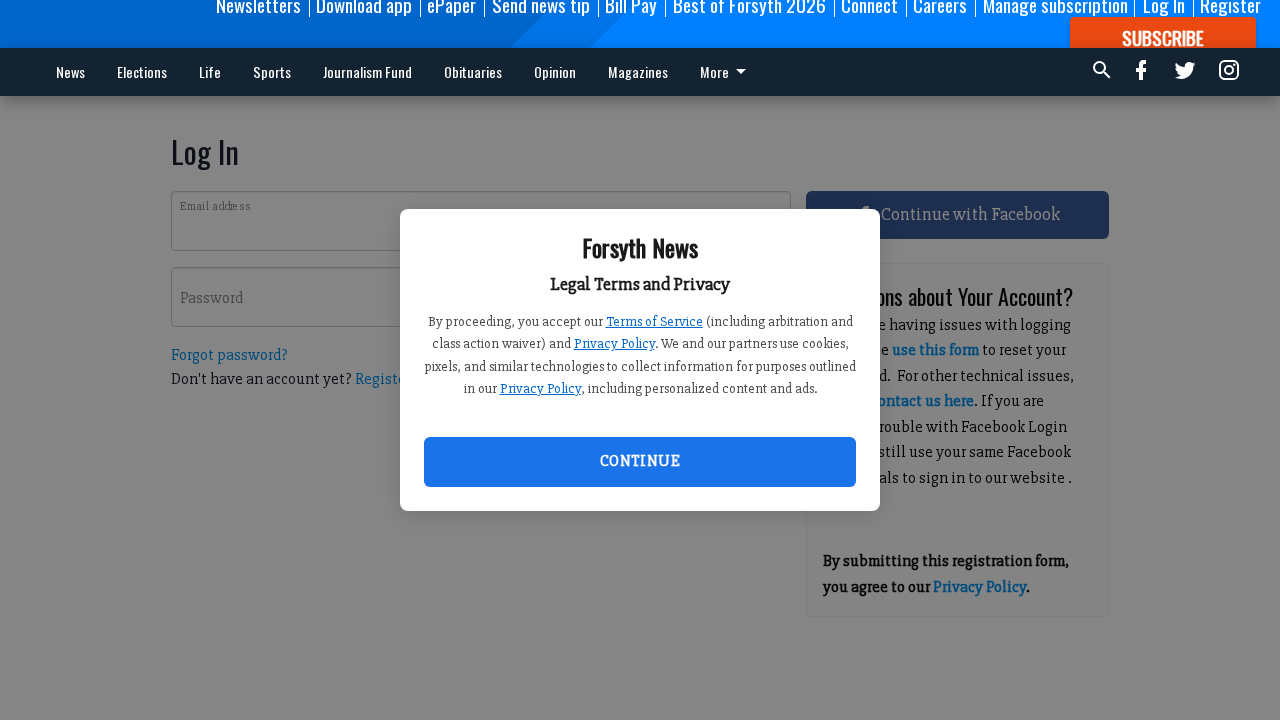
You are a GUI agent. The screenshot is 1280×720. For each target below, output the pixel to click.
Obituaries (473, 71)
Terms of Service (654, 321)
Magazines (638, 71)
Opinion (555, 71)
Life (210, 71)
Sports (272, 71)
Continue (640, 461)
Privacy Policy (614, 343)
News (70, 71)
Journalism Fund (367, 71)
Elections (142, 71)
